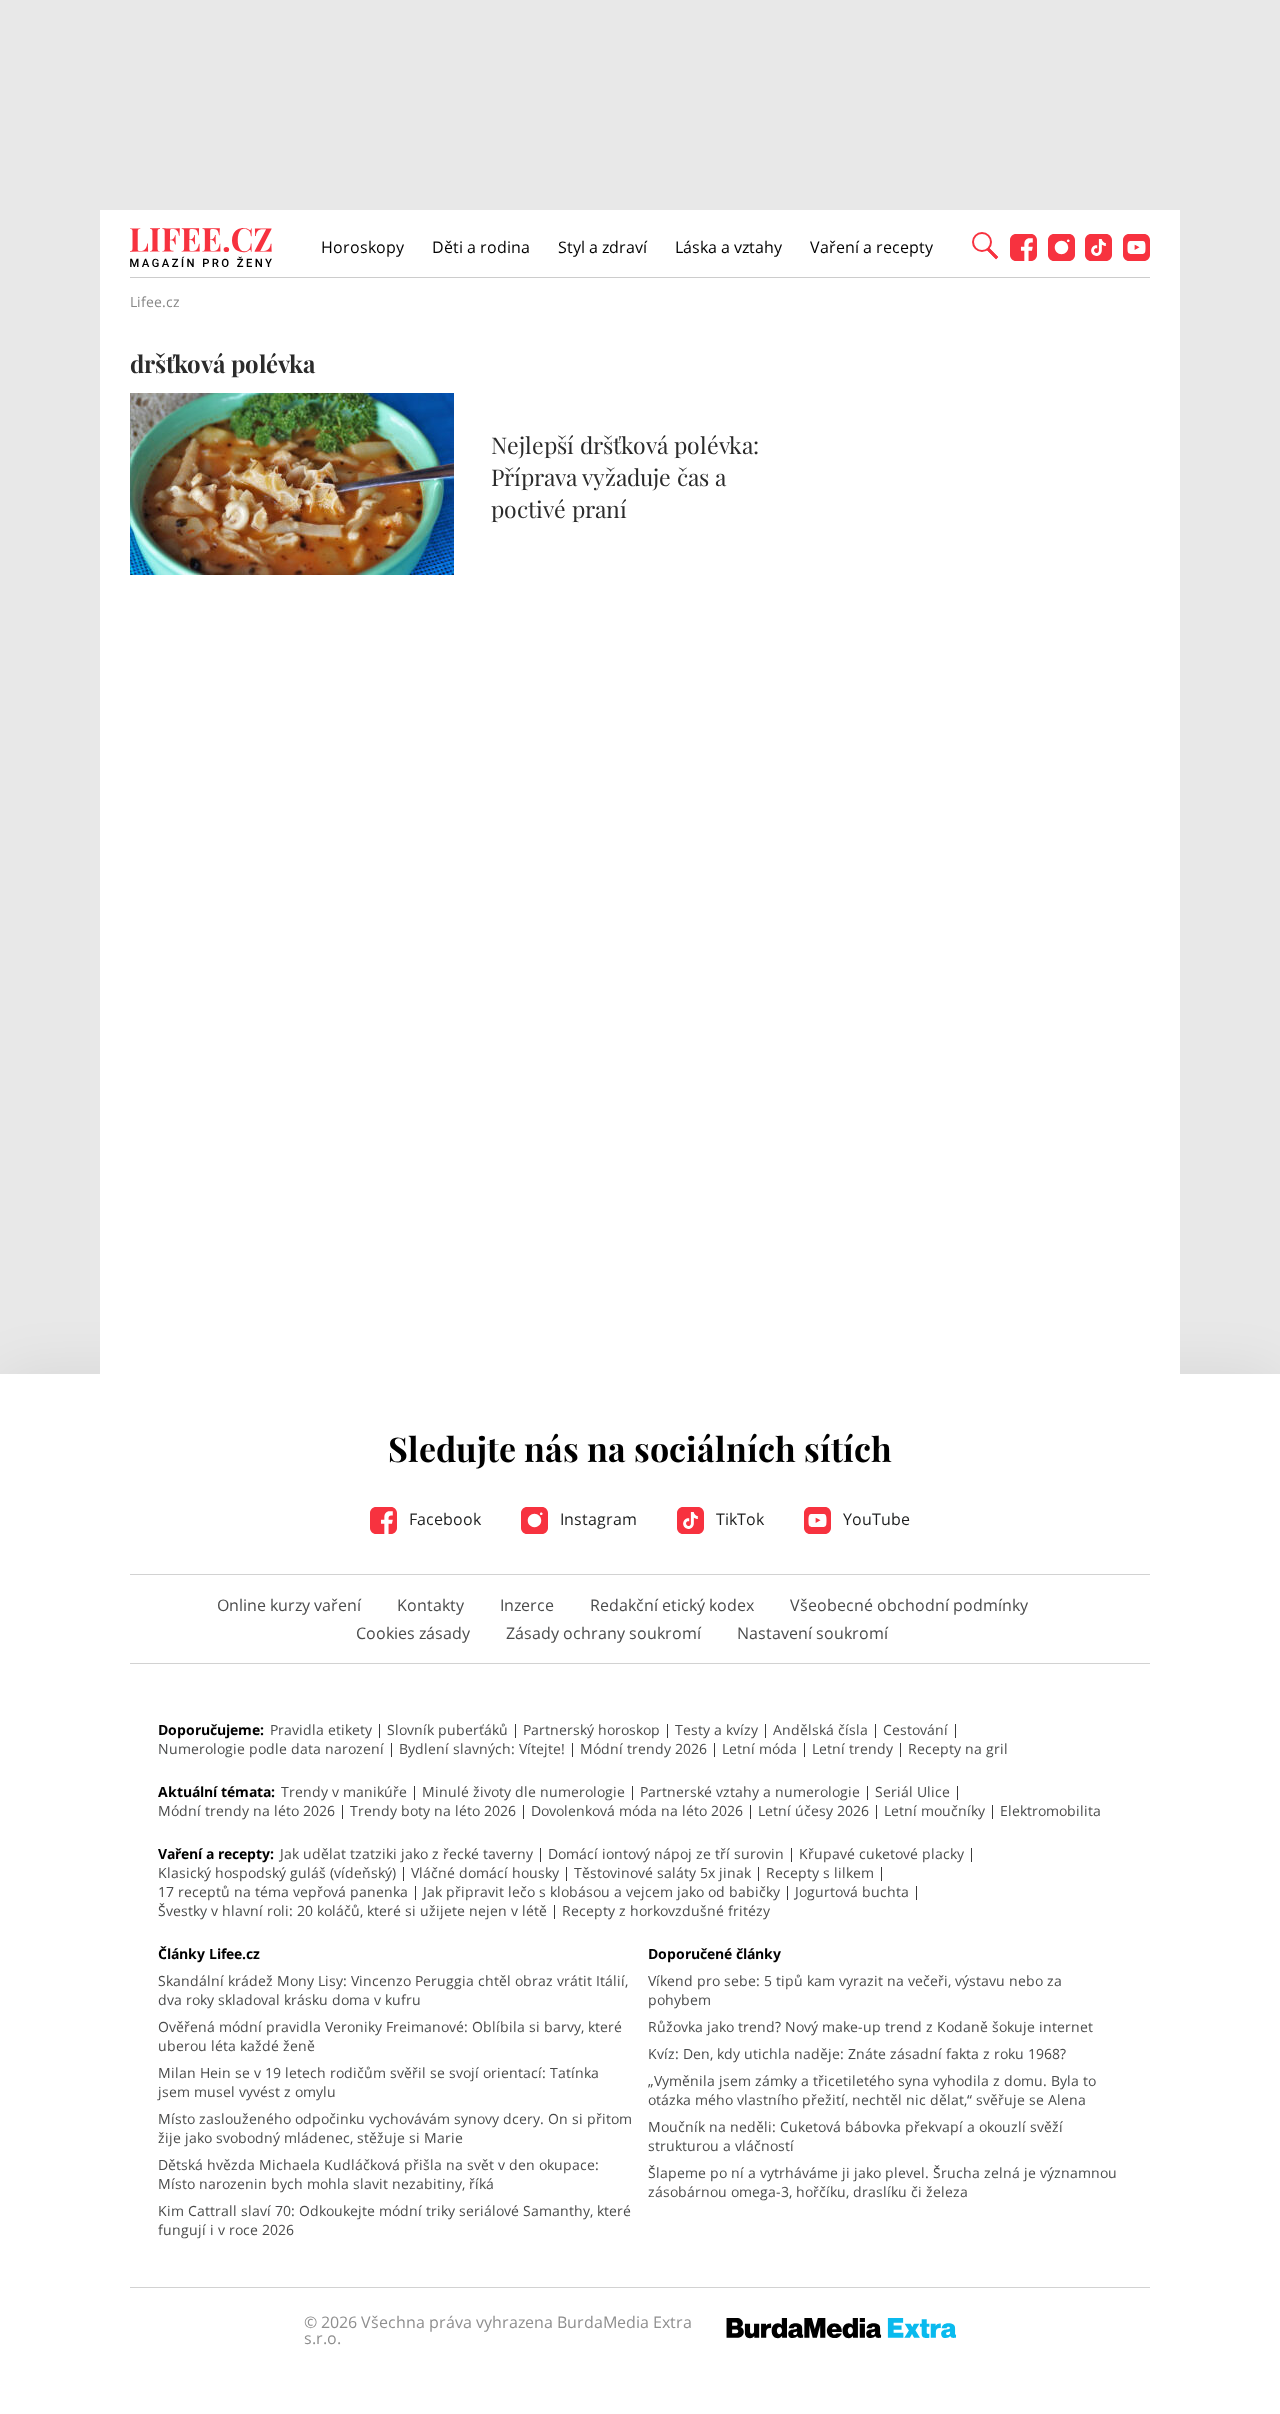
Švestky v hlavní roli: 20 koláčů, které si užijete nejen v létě (352, 1910)
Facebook (443, 1519)
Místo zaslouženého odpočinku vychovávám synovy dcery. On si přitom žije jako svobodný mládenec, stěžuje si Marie (395, 2128)
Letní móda (759, 1748)
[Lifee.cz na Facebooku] (1023, 255)
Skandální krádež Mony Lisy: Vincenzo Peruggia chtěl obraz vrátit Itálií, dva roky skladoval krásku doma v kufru (393, 1990)
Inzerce (527, 1605)
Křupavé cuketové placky (881, 1853)
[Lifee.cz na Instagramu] (1061, 255)
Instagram (596, 1519)
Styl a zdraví (602, 247)
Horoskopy (362, 247)
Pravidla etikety (321, 1729)
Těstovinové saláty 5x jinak (662, 1872)
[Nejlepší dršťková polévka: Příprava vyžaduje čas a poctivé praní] (292, 569)
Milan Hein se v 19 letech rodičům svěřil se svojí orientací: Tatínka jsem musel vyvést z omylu (378, 2082)
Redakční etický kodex (672, 1605)
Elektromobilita (1050, 1810)
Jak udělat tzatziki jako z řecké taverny (406, 1853)
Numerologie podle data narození (271, 1748)
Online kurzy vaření (289, 1605)
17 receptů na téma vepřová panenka (283, 1891)
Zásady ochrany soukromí (603, 1633)
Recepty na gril (958, 1748)
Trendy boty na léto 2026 (433, 1810)
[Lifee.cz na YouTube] (1136, 255)
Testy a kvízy (716, 1729)
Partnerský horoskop (591, 1729)
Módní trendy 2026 (643, 1748)
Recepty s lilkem (820, 1872)
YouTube (874, 1519)
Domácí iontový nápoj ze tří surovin (666, 1853)
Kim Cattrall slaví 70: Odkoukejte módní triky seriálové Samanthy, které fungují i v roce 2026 (394, 2220)
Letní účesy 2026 (813, 1810)
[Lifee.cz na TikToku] (1098, 255)
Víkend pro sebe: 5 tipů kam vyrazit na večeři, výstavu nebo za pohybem (855, 1990)
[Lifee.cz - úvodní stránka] (201, 250)
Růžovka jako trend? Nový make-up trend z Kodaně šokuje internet (870, 2026)
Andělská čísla (820, 1729)
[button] (985, 244)
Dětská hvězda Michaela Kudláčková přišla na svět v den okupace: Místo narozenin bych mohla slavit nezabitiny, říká (378, 2174)
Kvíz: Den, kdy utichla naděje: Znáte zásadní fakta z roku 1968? (857, 2053)
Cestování (915, 1729)
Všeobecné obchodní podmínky (909, 1605)
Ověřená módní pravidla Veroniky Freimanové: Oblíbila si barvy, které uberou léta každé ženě (390, 2036)
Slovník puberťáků (447, 1729)
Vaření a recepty (871, 247)
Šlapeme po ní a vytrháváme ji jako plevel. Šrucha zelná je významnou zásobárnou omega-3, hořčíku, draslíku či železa (882, 2182)
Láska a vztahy (728, 247)
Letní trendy (852, 1748)
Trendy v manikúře (344, 1791)
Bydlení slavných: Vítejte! (482, 1748)
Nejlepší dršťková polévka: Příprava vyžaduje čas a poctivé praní (625, 476)
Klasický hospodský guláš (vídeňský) (277, 1872)
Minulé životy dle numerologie (523, 1791)
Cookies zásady (413, 1633)
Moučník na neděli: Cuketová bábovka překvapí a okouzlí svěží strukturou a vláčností (855, 2136)
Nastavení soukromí (812, 1633)
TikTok (738, 1519)
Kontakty (430, 1605)
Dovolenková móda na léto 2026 (637, 1810)
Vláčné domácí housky (485, 1872)
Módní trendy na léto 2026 (246, 1810)
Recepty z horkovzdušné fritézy (666, 1910)
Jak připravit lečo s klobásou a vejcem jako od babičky (601, 1891)
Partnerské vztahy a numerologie (750, 1791)
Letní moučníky (934, 1810)
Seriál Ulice (912, 1791)
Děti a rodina (481, 247)
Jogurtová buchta (852, 1891)
